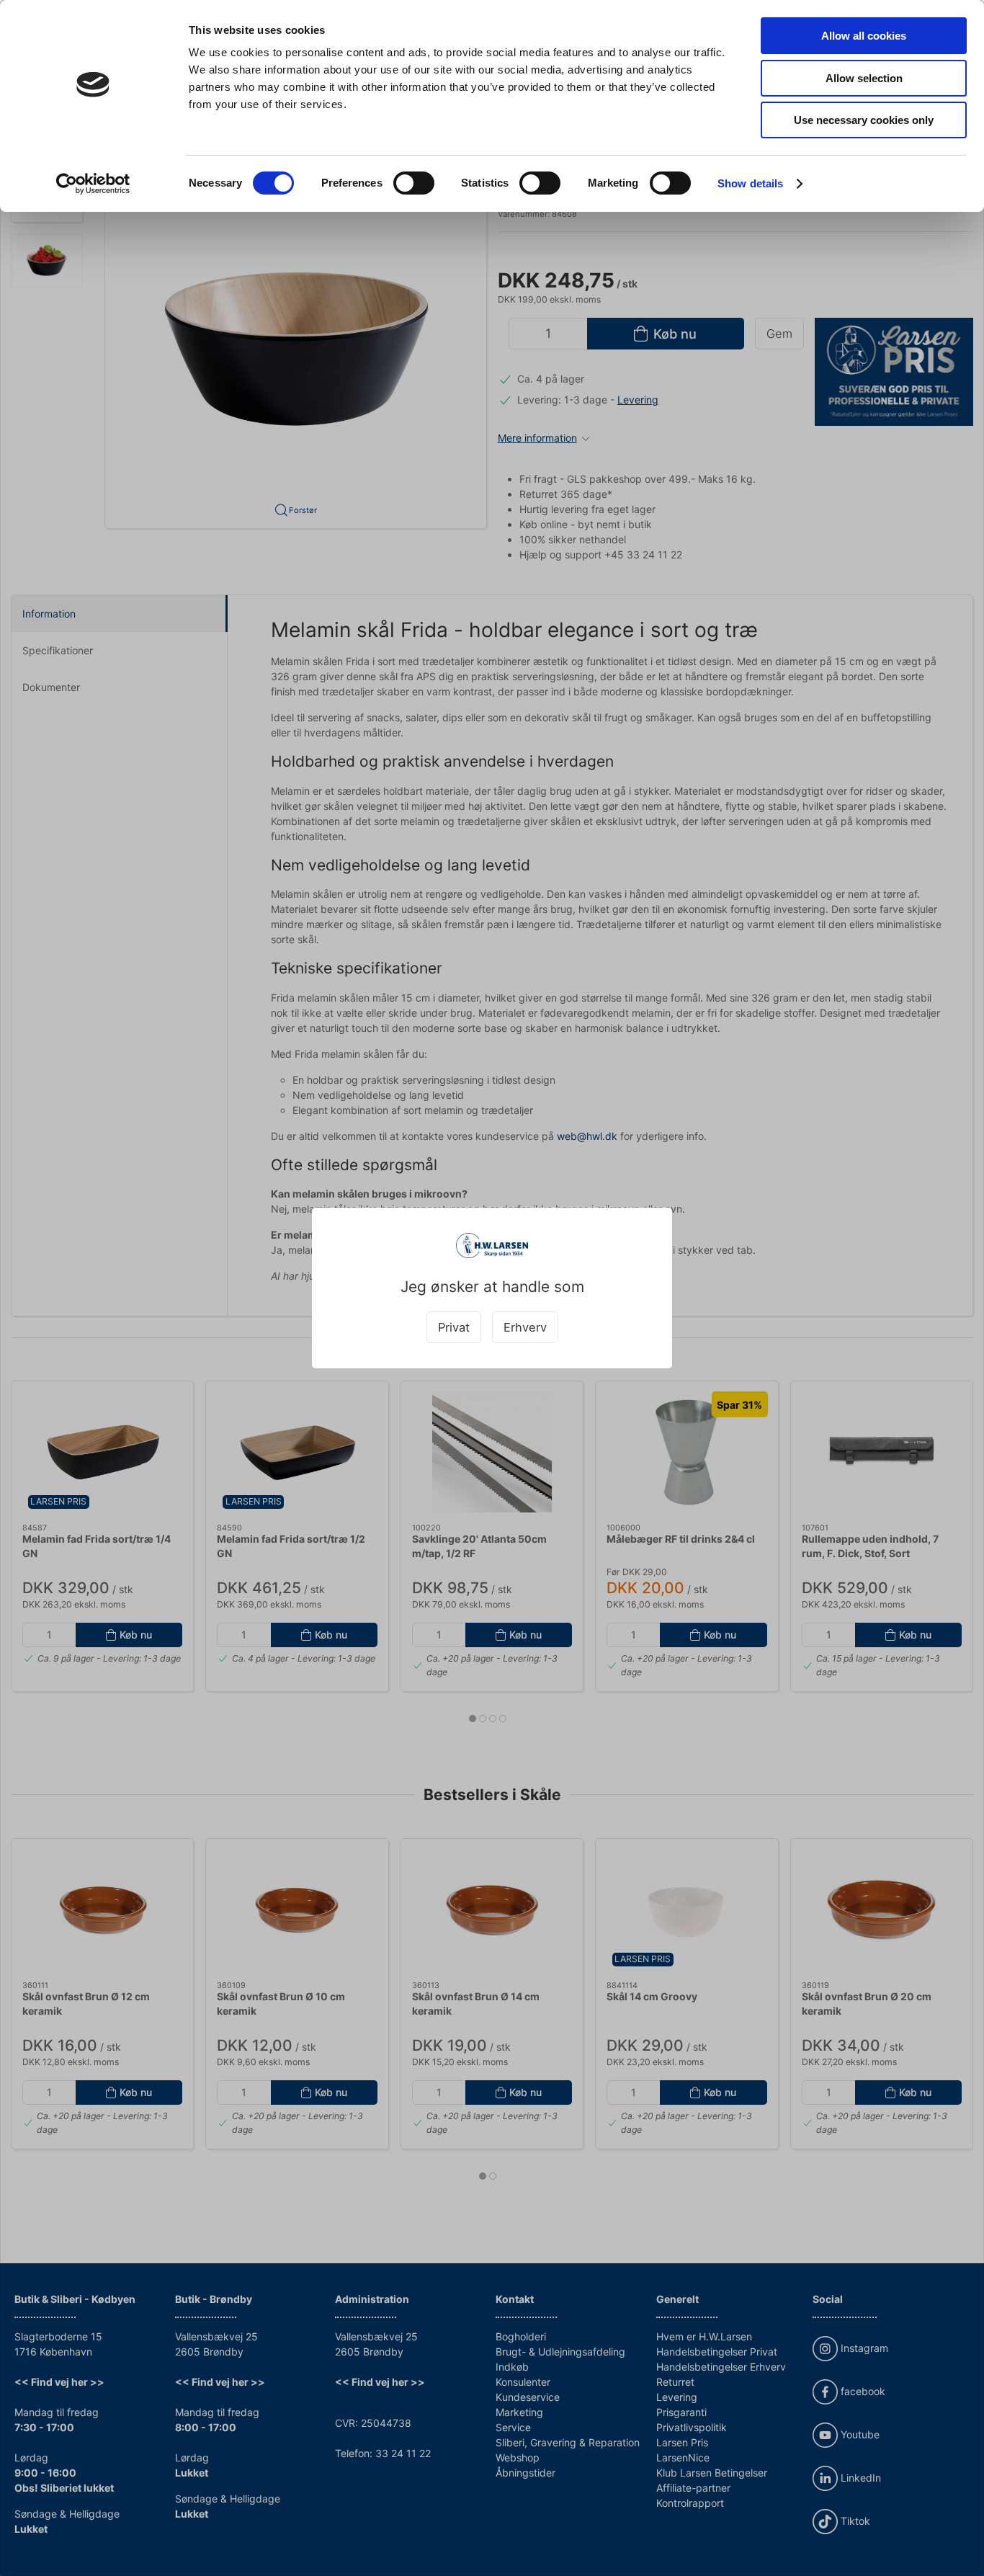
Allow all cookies (864, 36)
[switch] (414, 183)
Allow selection (864, 78)
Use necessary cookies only (864, 120)
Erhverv (525, 1327)
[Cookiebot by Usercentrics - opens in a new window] (93, 184)
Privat (454, 1327)
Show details (750, 183)
